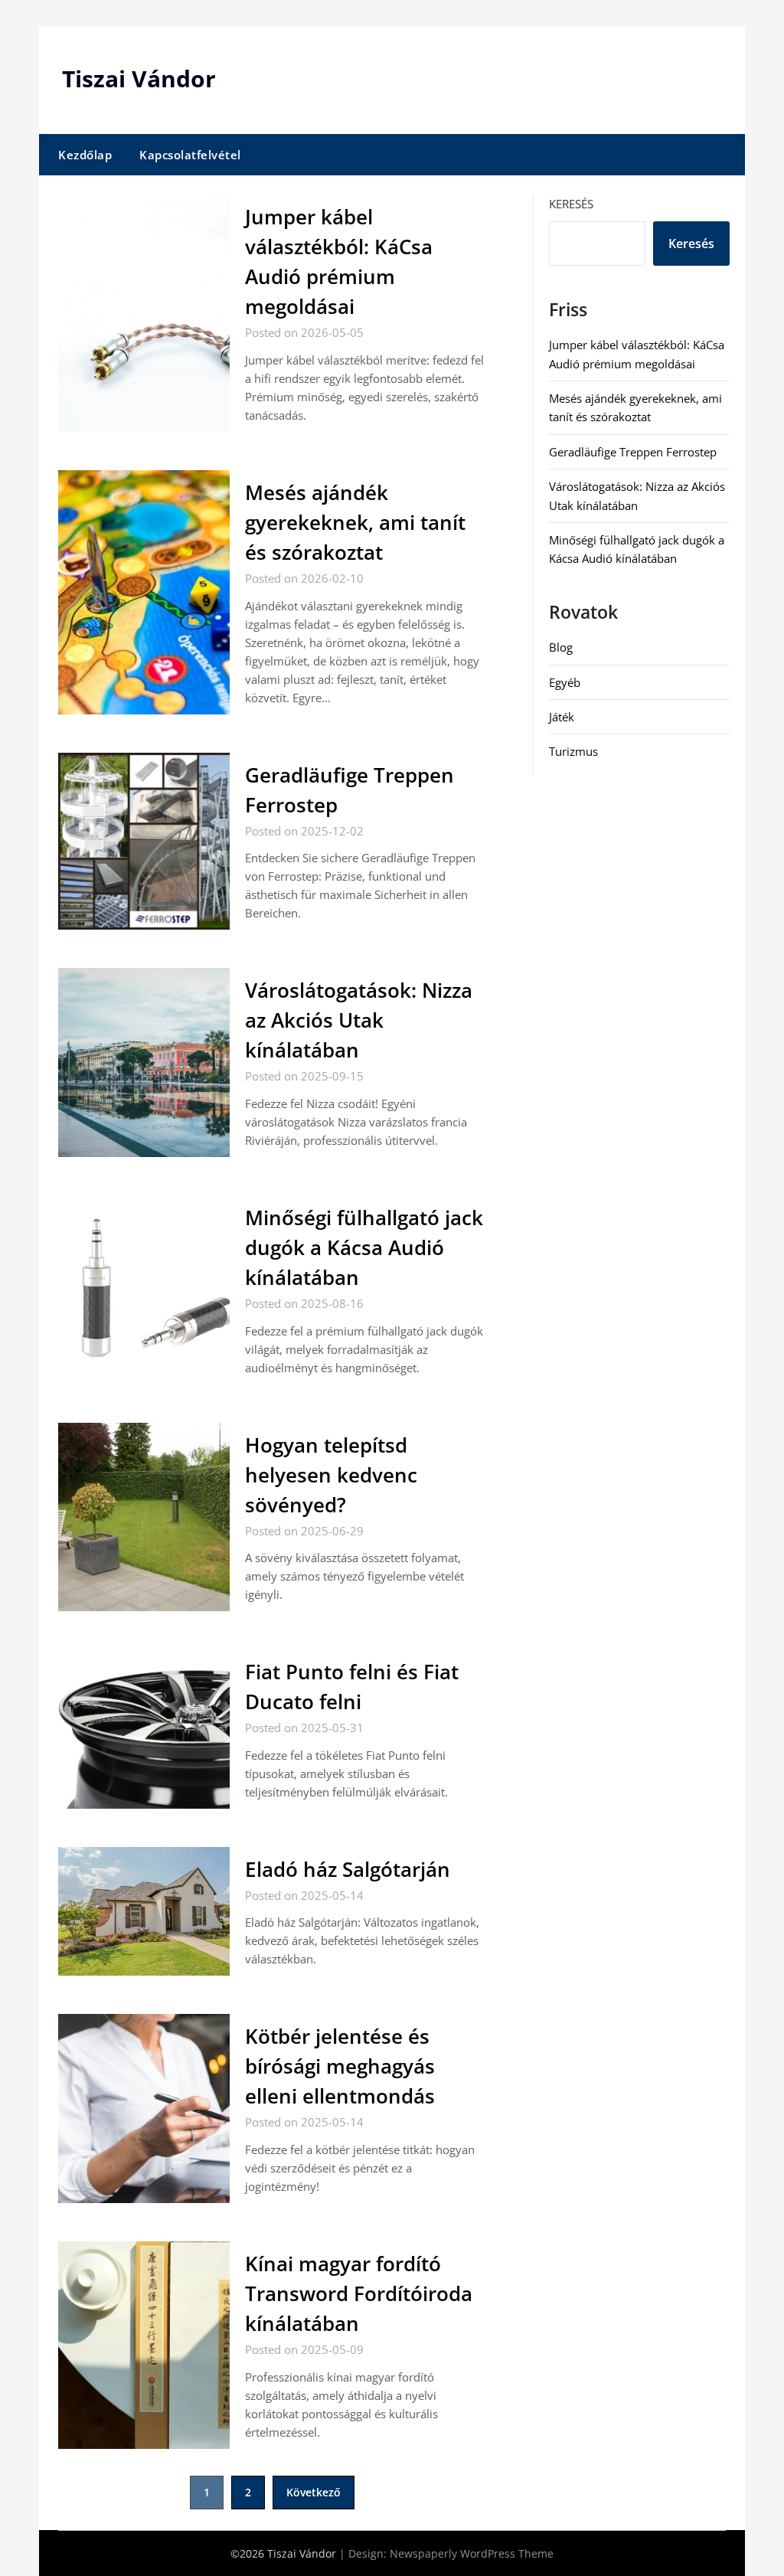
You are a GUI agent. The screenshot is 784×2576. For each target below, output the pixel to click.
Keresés (571, 204)
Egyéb (565, 682)
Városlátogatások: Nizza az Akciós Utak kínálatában (359, 1020)
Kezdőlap (85, 155)
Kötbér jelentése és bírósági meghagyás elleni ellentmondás (340, 2066)
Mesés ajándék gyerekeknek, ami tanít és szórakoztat (355, 522)
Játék (562, 717)
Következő (314, 2492)
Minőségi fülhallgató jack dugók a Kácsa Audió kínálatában (364, 1247)
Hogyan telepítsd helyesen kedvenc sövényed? (331, 1475)
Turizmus (573, 751)
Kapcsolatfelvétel (190, 155)
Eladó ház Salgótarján (348, 1869)
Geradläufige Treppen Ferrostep (633, 452)
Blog (561, 647)
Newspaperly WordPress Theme (472, 2553)
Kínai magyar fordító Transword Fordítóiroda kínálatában (359, 2293)
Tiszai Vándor (139, 78)
